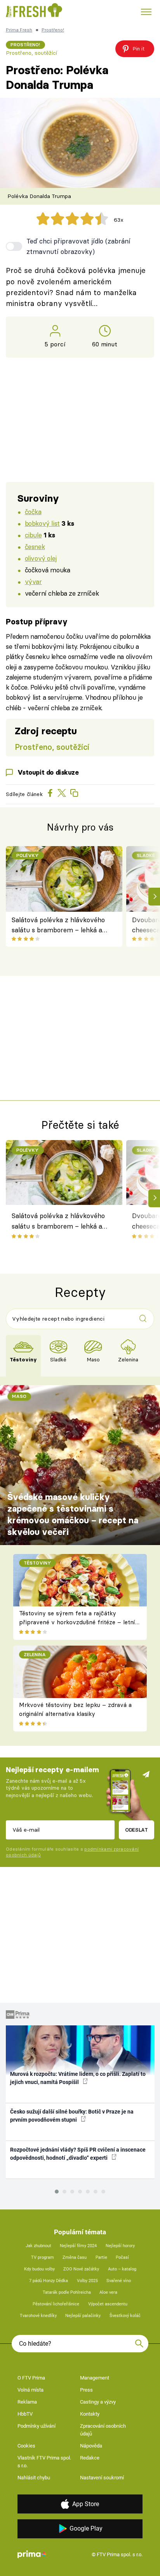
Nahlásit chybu (34, 2478)
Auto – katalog (122, 2269)
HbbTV (25, 2414)
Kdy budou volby (39, 2269)
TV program (43, 2257)
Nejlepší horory (120, 2246)
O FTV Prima (31, 2378)
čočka (33, 512)
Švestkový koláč (125, 2316)
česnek (35, 547)
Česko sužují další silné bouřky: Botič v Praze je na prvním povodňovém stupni (72, 2116)
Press (86, 2390)
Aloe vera (108, 2292)
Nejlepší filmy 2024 (78, 2246)
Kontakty (90, 2414)
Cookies (26, 2446)
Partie (101, 2257)
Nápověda (91, 2446)
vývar (33, 581)
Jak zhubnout (38, 2246)
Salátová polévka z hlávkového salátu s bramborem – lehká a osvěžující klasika (58, 926)
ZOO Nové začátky (81, 2269)
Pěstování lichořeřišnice (56, 2304)
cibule (33, 535)
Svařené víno (119, 2281)
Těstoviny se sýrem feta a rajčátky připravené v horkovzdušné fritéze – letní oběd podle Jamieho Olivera (77, 1622)
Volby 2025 (87, 2281)
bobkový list (42, 523)
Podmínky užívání (37, 2426)
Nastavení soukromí (102, 2478)
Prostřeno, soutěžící (31, 53)
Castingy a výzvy (98, 2402)
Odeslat (137, 1830)
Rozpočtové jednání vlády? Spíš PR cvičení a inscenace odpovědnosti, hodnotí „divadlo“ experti (78, 2154)
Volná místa (30, 2390)
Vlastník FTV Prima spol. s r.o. (44, 2462)
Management (95, 2378)
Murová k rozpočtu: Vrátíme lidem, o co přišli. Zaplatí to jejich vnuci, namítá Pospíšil (78, 2078)
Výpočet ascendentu (108, 2304)
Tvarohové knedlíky (38, 2316)
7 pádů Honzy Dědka (49, 2281)
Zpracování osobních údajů (103, 2430)
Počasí (122, 2257)
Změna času (75, 2257)
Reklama (27, 2402)
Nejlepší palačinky (83, 2316)
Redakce (90, 2458)
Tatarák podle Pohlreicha (67, 2292)
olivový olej (41, 558)
